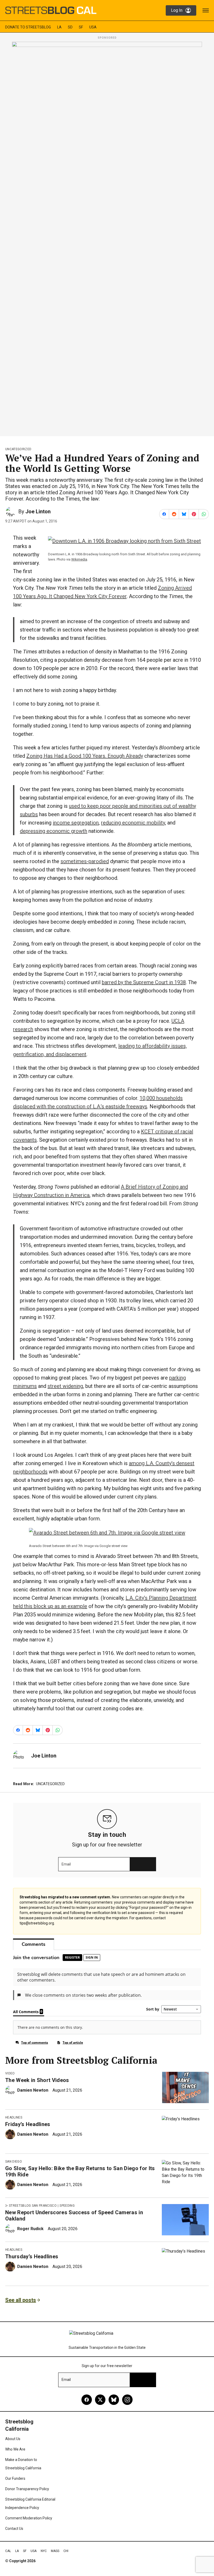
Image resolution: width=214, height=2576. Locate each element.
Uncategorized (18, 449)
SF (81, 27)
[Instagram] (127, 2400)
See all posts (21, 2300)
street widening (65, 1386)
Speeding (67, 2206)
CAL (8, 2551)
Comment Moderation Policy (29, 2518)
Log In (177, 10)
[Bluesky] (114, 2400)
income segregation (76, 823)
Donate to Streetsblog (28, 27)
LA (59, 27)
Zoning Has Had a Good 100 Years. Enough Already (85, 756)
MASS (55, 2551)
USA (93, 27)
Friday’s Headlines (28, 2124)
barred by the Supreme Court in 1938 (144, 982)
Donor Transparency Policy (27, 2489)
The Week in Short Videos (37, 2080)
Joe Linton (38, 511)
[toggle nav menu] (206, 10)
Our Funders (15, 2478)
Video (10, 2073)
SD (70, 27)
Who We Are (15, 2449)
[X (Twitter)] (100, 2400)
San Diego (14, 2162)
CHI (66, 2551)
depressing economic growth (53, 831)
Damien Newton (33, 2090)
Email (66, 1864)
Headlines (14, 2117)
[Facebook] (87, 2400)
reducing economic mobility (133, 823)
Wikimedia (79, 559)
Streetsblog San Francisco (33, 2206)
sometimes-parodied (85, 861)
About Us (13, 2439)
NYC (44, 2551)
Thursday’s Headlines (32, 2256)
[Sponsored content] (107, 237)
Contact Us (14, 2529)
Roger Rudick (30, 2229)
